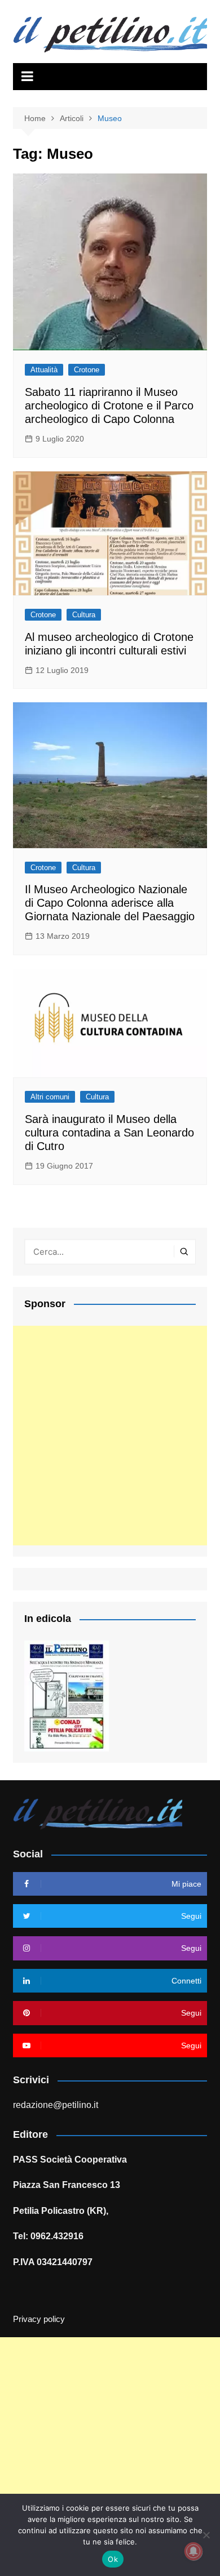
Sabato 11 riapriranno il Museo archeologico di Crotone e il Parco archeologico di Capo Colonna (109, 405)
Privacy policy (39, 2319)
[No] (206, 2535)
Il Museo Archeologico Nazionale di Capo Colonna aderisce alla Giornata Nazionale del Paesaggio (110, 903)
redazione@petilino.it (56, 2105)
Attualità (44, 370)
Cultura (84, 615)
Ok (113, 2559)
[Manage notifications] (193, 2551)
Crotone (87, 370)
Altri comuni (50, 1097)
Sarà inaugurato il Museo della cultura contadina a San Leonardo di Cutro (109, 1133)
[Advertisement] (110, 1436)
